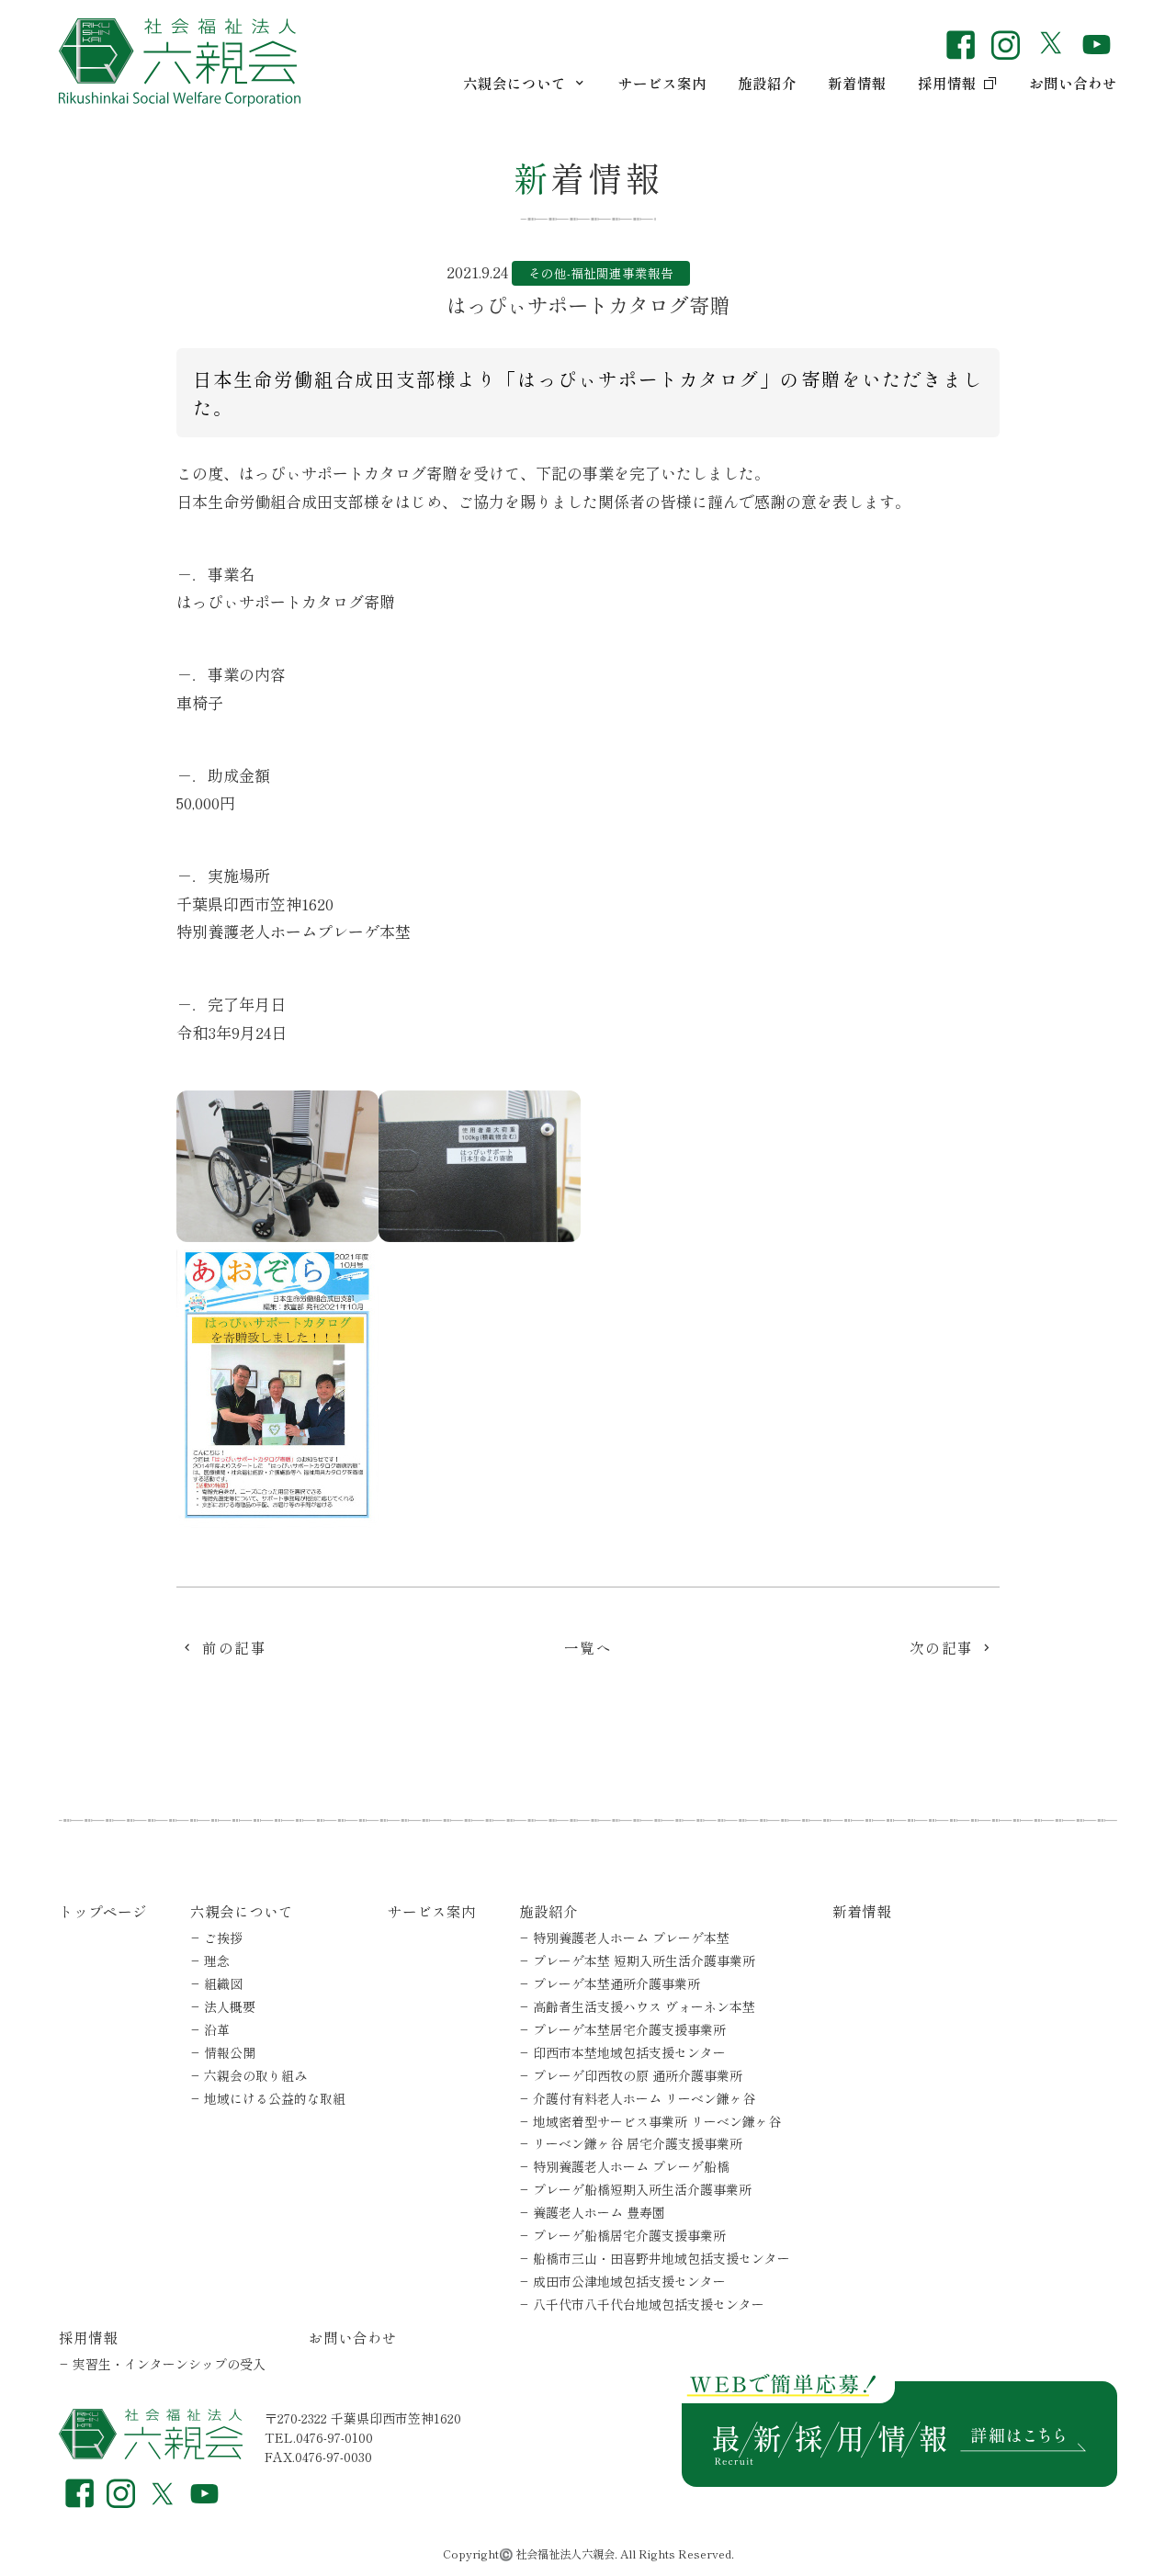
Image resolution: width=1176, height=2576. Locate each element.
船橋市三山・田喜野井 (661, 2258)
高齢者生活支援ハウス (644, 2006)
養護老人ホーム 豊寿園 (599, 2212)
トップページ (103, 1911)
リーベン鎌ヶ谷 (638, 2143)
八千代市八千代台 (649, 2304)
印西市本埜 (629, 2052)
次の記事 (942, 1647)
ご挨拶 (223, 1938)
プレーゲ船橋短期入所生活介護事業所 (642, 2189)
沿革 (217, 2029)
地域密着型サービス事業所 (657, 2121)
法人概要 (230, 2006)
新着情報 (857, 83)
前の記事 (234, 1647)
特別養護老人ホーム (631, 1938)
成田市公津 (629, 2281)
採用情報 (947, 83)
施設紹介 (767, 83)
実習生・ (169, 2364)
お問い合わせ (1073, 83)
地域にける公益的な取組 (275, 2098)
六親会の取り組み (255, 2075)
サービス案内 (662, 83)
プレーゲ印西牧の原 (638, 2075)
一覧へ (588, 1647)
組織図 (223, 1983)
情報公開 (230, 2052)
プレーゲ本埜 (644, 1960)
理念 (217, 1960)
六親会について (514, 83)
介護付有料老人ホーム (644, 2098)
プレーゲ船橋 (629, 2235)
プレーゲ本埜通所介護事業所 (616, 1983)
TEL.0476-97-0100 (319, 2437)
